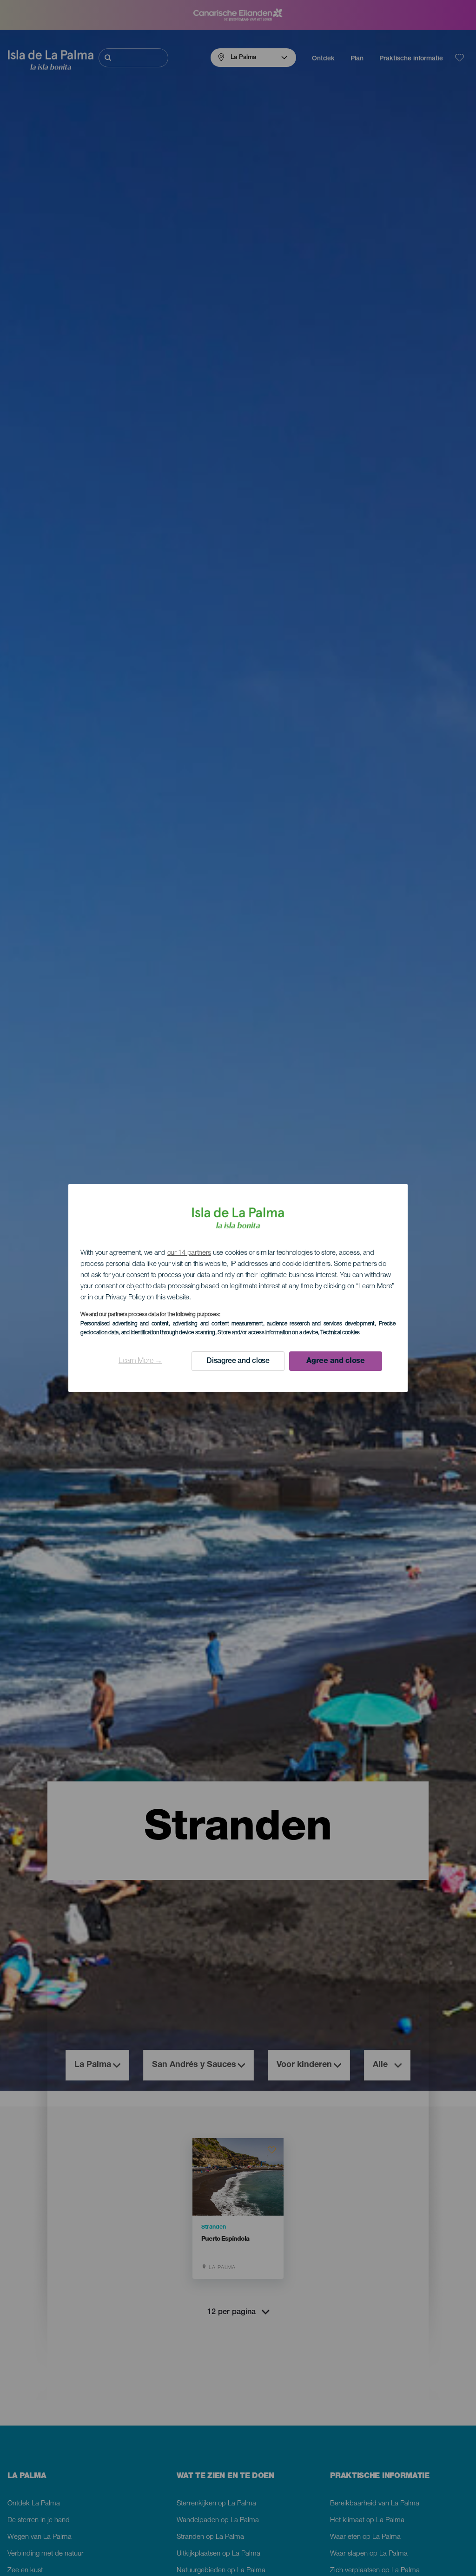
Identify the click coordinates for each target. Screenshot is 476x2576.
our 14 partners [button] (189, 1253)
